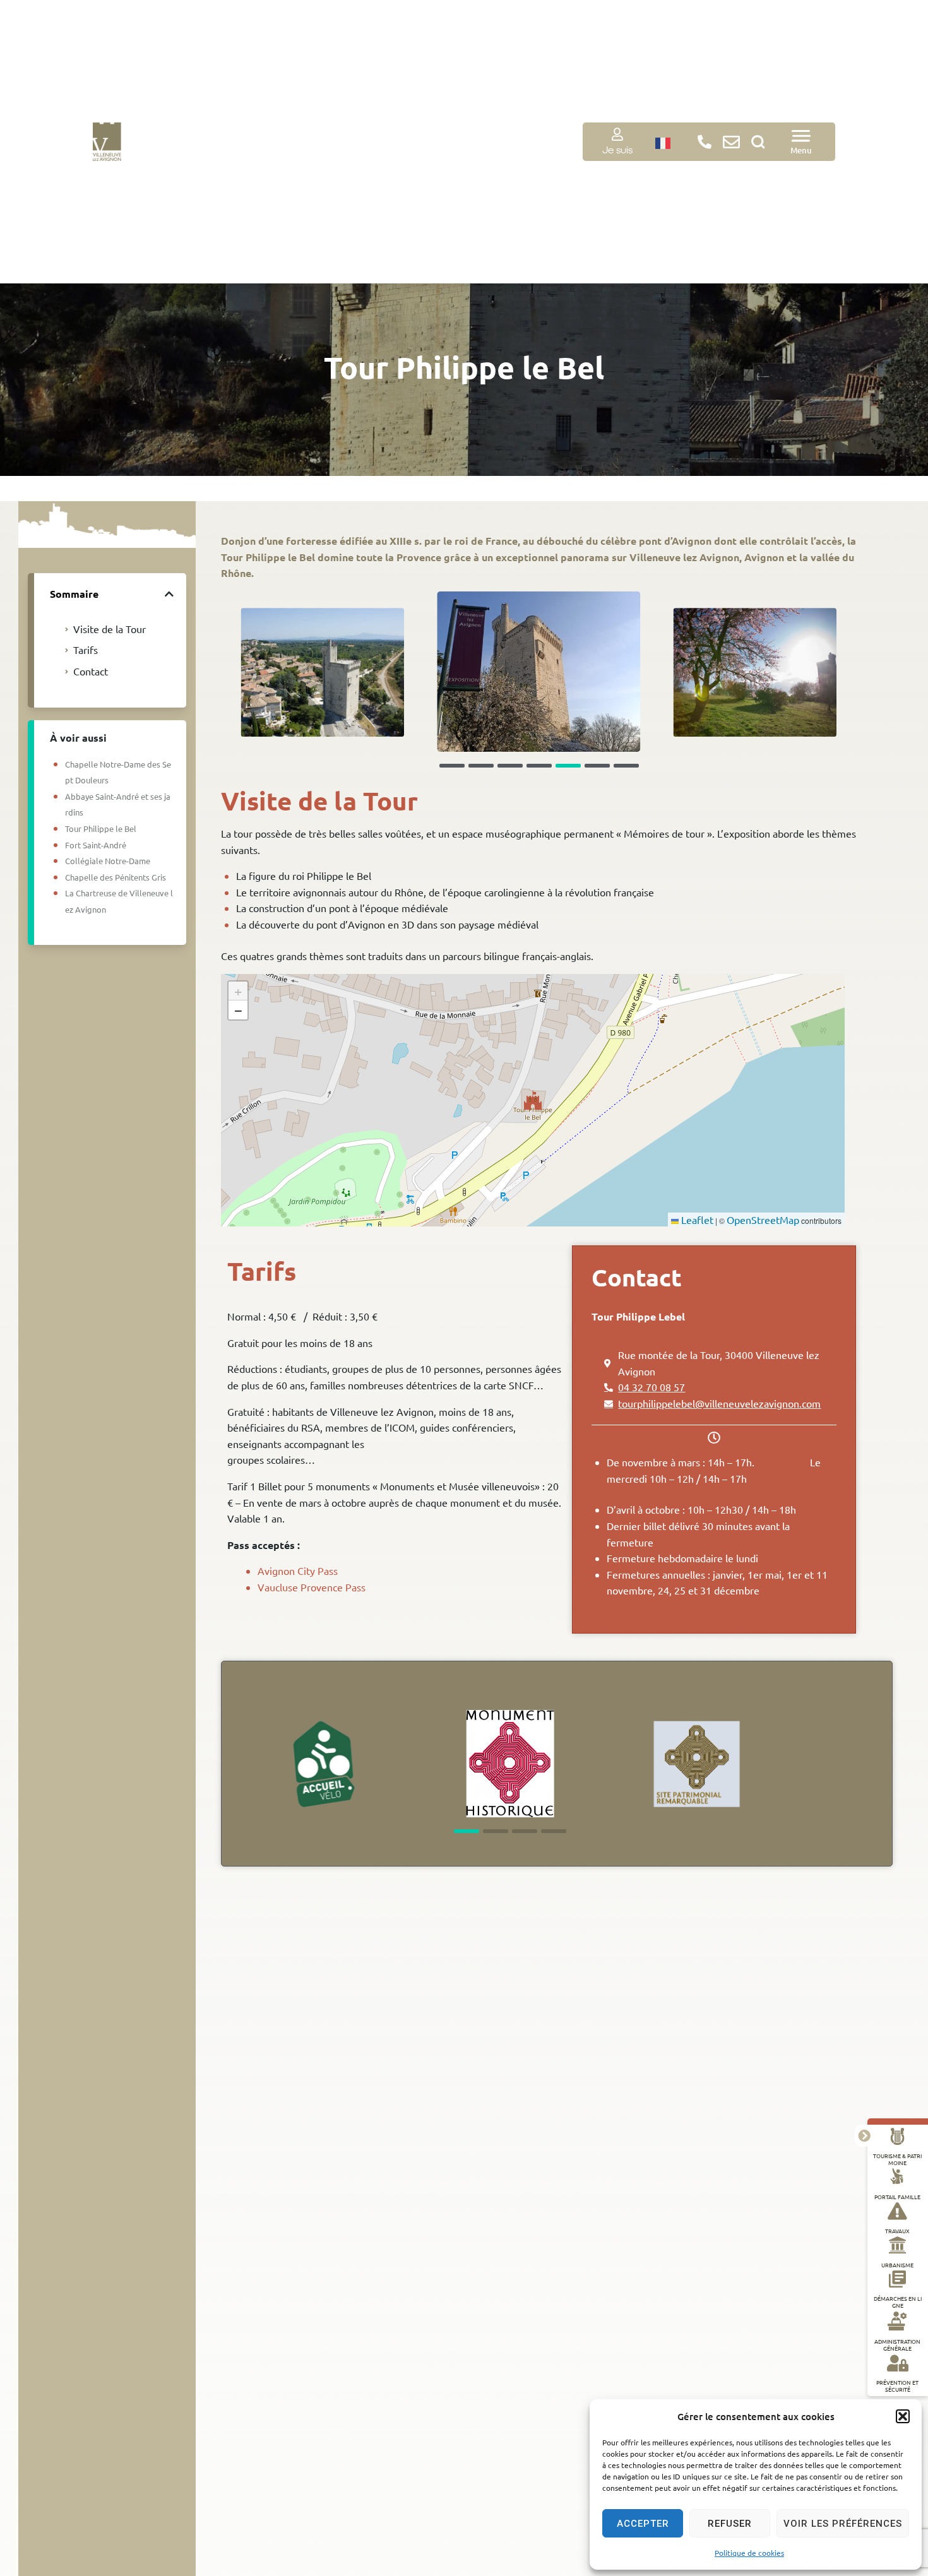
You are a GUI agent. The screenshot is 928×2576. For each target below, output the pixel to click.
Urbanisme (897, 2264)
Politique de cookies (749, 2553)
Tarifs (86, 650)
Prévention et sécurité (897, 2385)
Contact (91, 671)
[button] (903, 2416)
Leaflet (696, 1220)
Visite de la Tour (110, 629)
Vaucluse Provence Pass (312, 1587)
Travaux (897, 2230)
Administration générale (897, 2345)
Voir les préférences (843, 2524)
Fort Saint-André (96, 845)
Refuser (730, 2524)
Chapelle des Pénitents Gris (116, 877)
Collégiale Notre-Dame (108, 861)
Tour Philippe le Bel (101, 828)
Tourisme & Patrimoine (897, 2158)
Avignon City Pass (298, 1570)
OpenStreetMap (763, 1220)
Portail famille (897, 2196)
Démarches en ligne (898, 2302)
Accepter (643, 2524)
